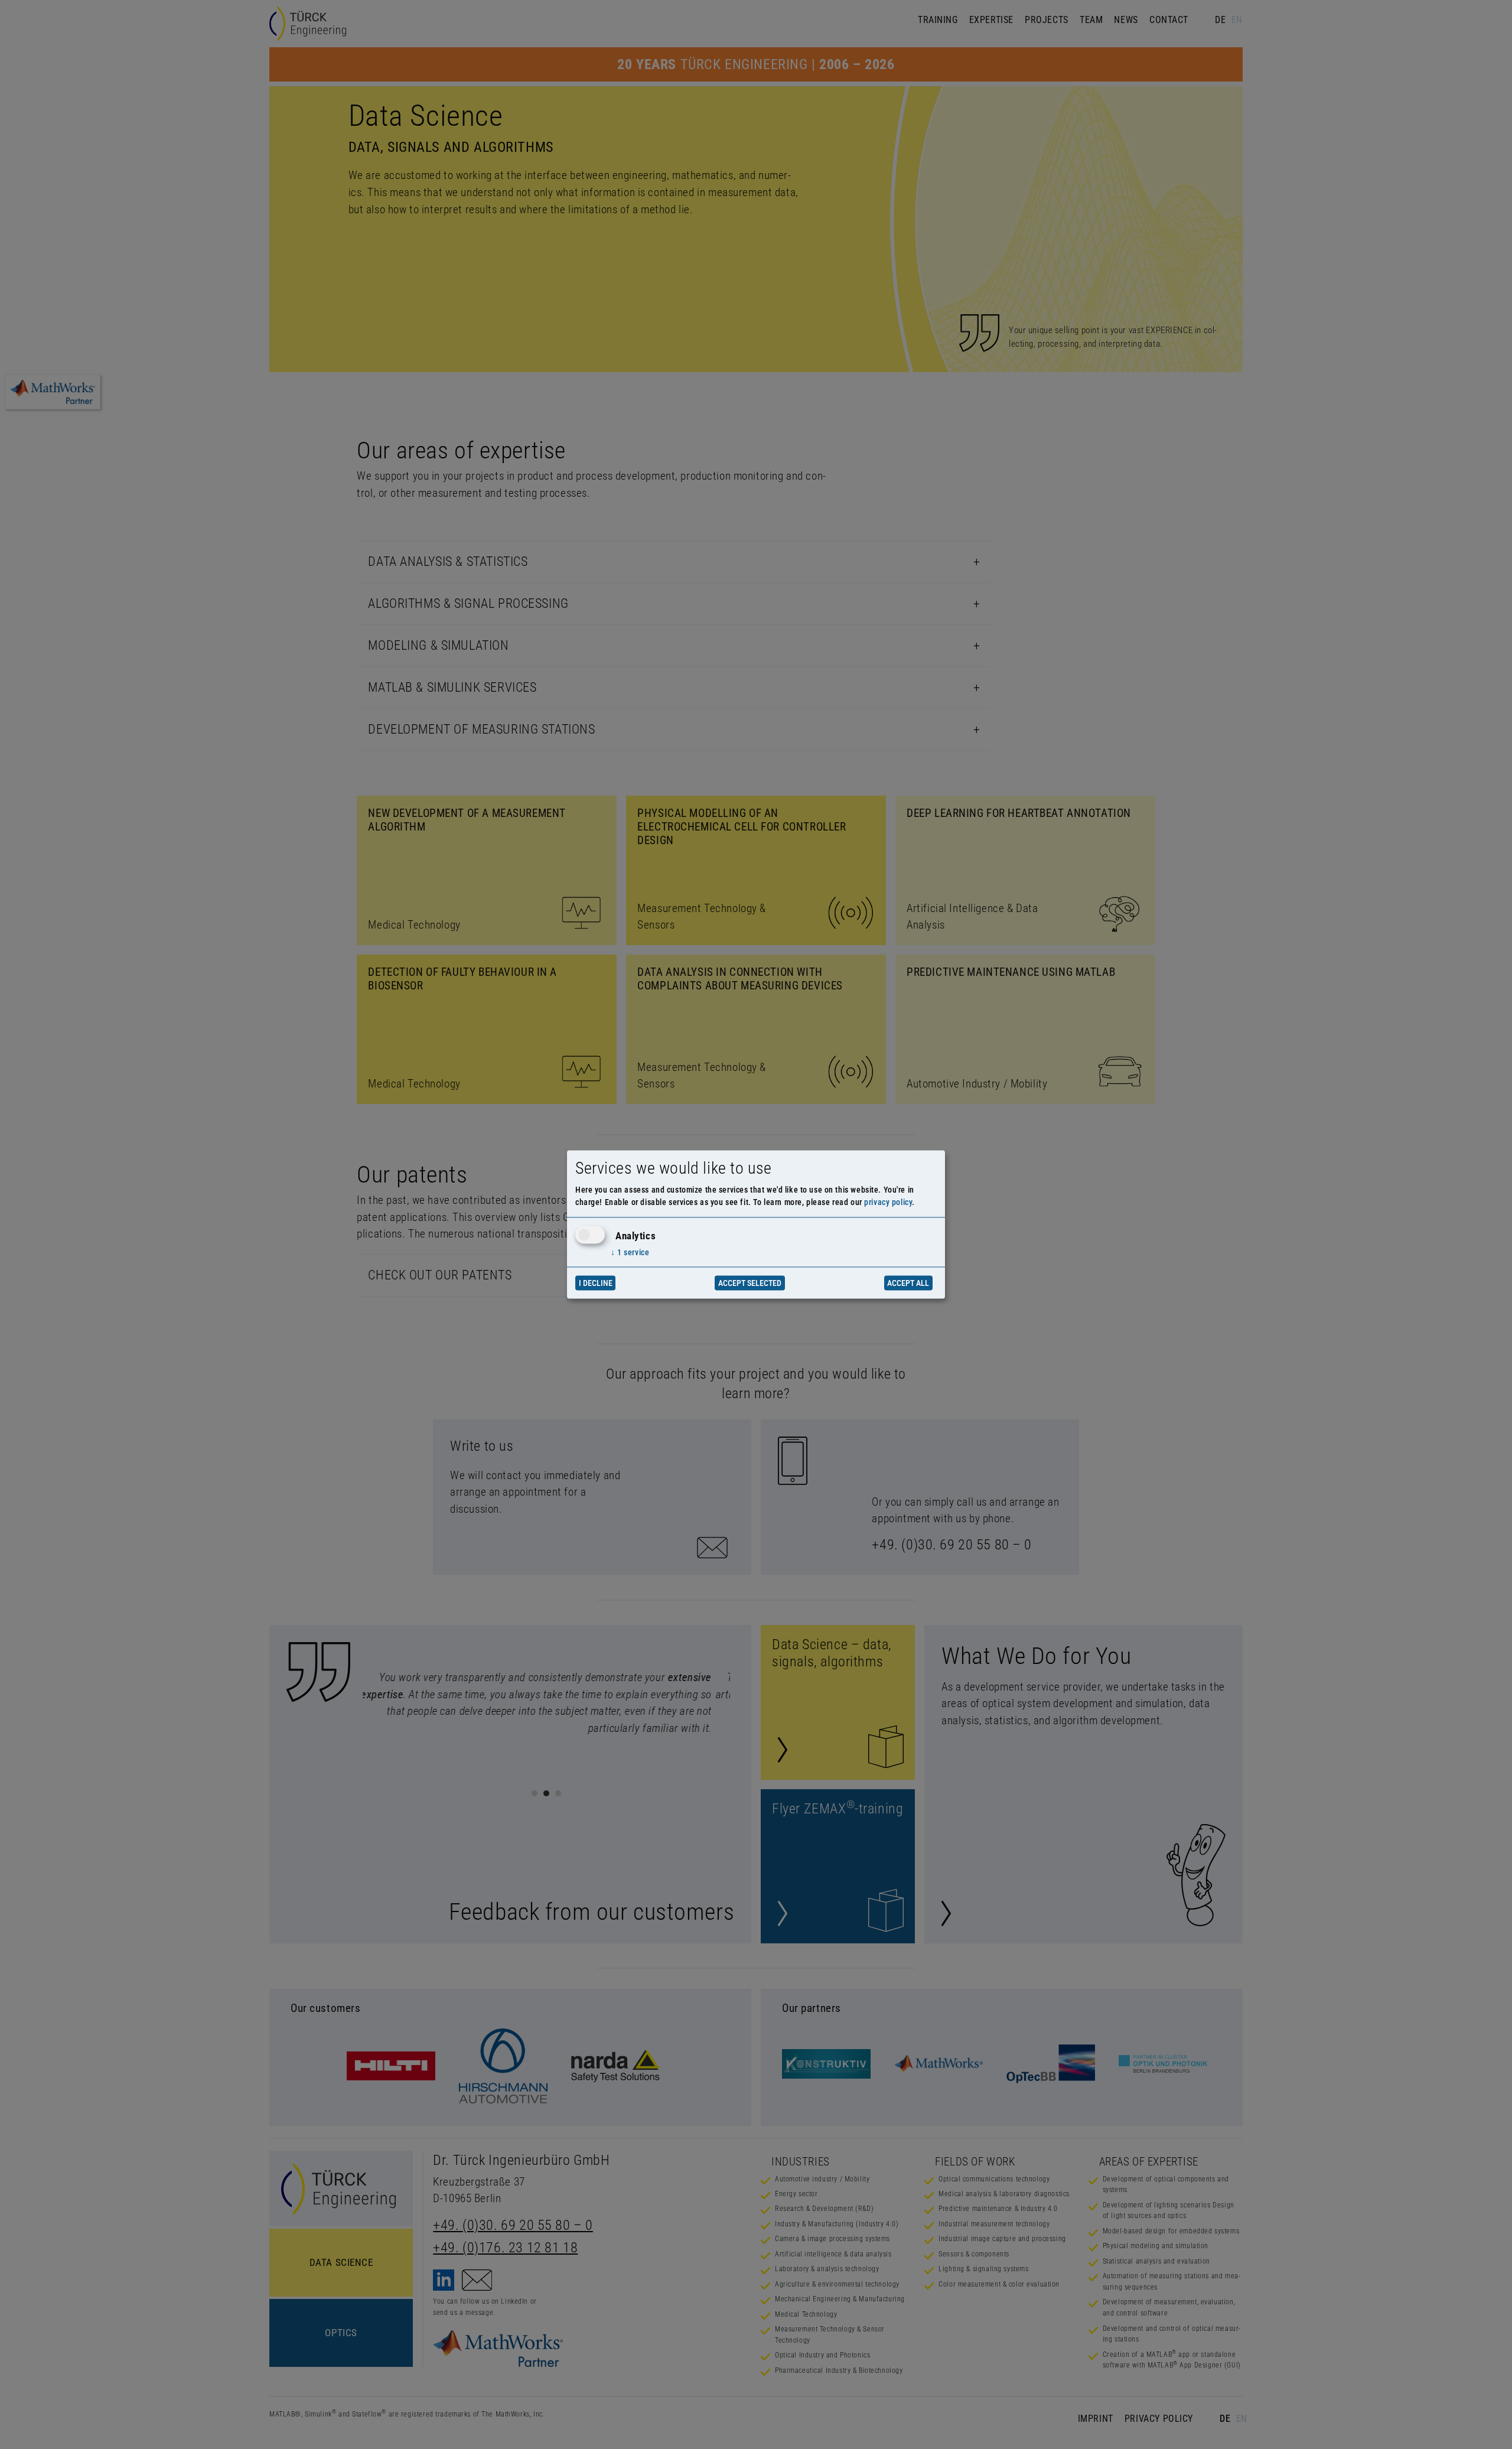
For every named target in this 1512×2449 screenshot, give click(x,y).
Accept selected (750, 1283)
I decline (596, 1283)
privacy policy (888, 1203)
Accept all (908, 1283)
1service (630, 1252)
